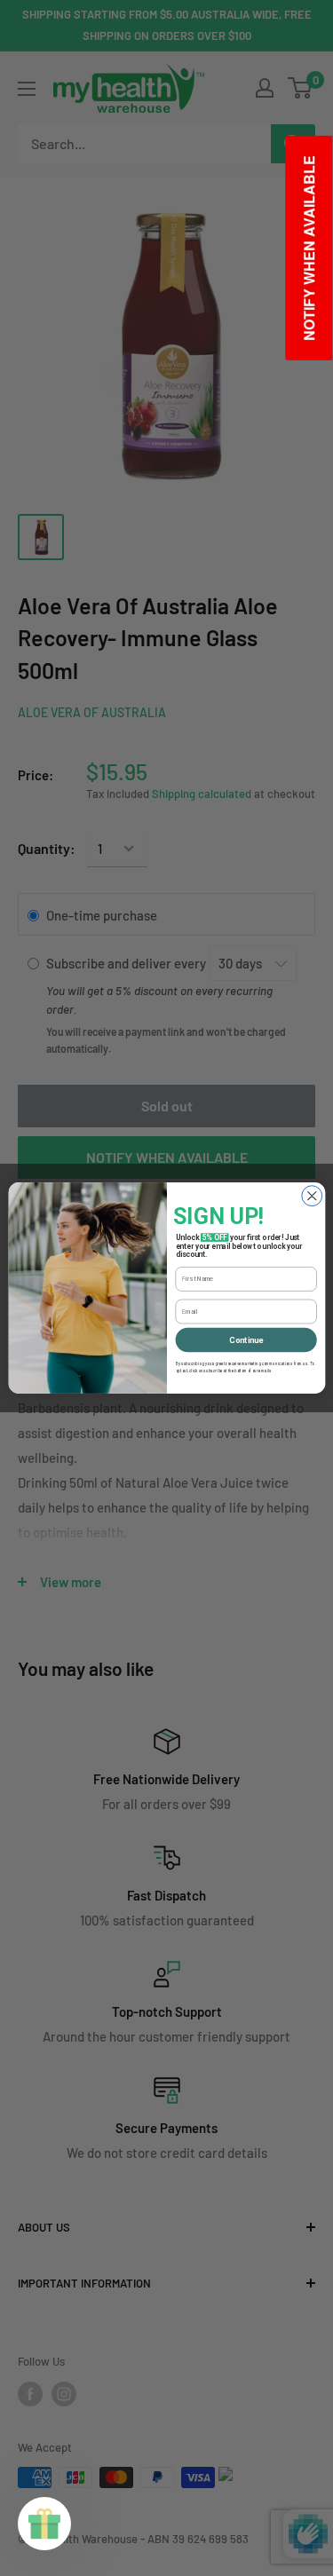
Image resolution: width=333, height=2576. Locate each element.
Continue (246, 1340)
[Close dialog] (311, 1196)
